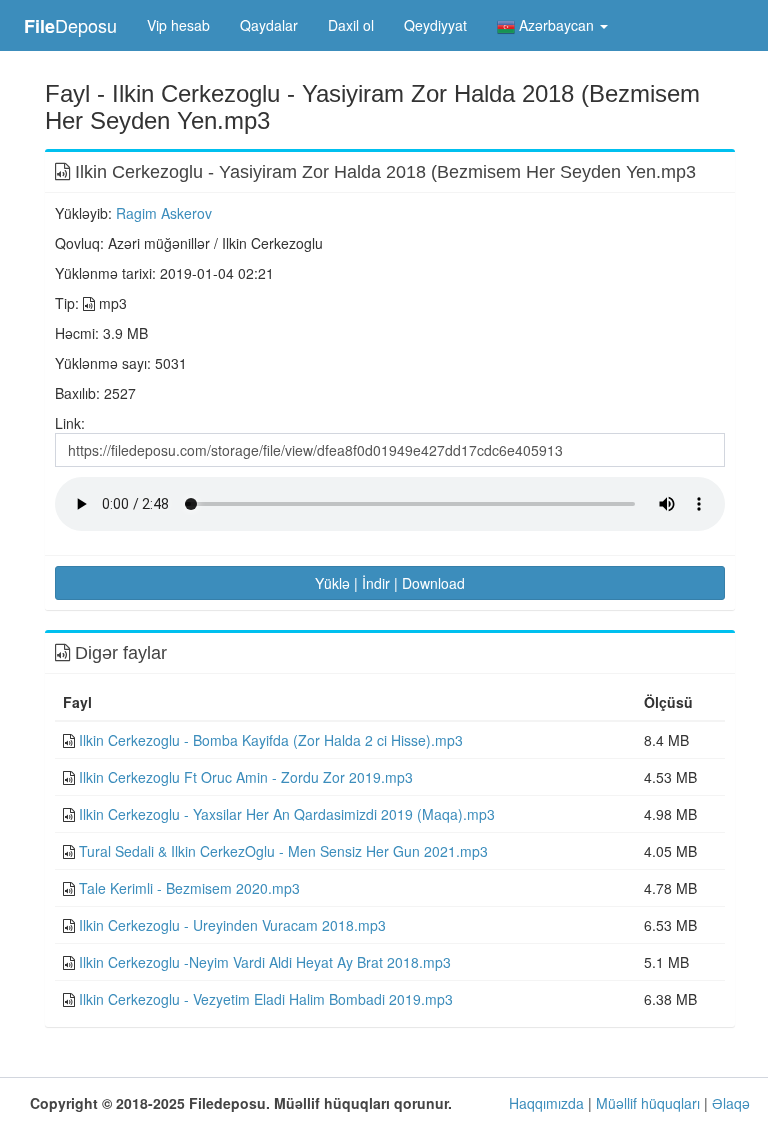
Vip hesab (178, 25)
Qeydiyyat (435, 25)
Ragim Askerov (164, 213)
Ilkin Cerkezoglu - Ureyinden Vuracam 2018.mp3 (232, 925)
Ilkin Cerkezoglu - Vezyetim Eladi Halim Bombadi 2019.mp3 (266, 999)
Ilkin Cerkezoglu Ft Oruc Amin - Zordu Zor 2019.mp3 (246, 777)
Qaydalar (269, 25)
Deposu (70, 25)
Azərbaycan (556, 25)
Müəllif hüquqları (648, 1103)
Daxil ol (351, 25)
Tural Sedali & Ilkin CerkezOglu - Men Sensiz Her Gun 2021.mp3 (283, 851)
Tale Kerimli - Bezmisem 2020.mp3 (189, 888)
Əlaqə (731, 1103)
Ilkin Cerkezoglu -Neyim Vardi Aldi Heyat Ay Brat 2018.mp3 (265, 962)
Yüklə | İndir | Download (390, 583)
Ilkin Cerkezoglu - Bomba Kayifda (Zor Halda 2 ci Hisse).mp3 (271, 740)
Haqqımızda (546, 1103)
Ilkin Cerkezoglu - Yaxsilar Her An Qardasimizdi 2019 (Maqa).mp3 (287, 814)
